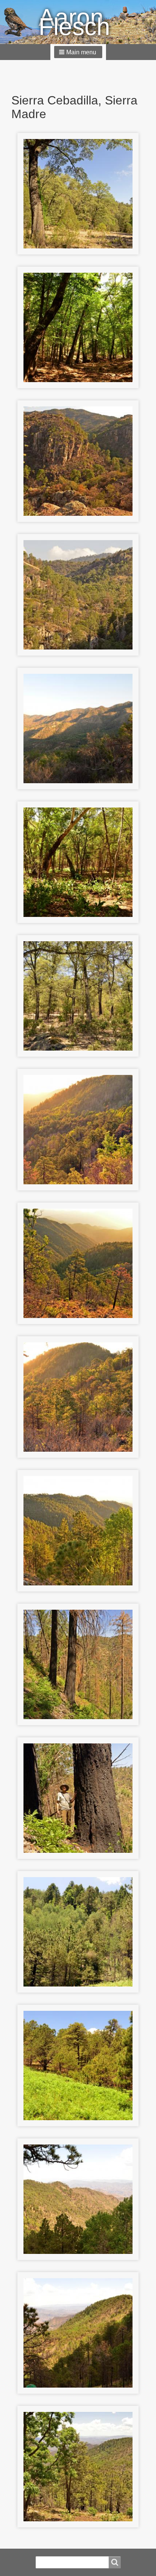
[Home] (21, 22)
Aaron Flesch (74, 22)
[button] (78, 52)
